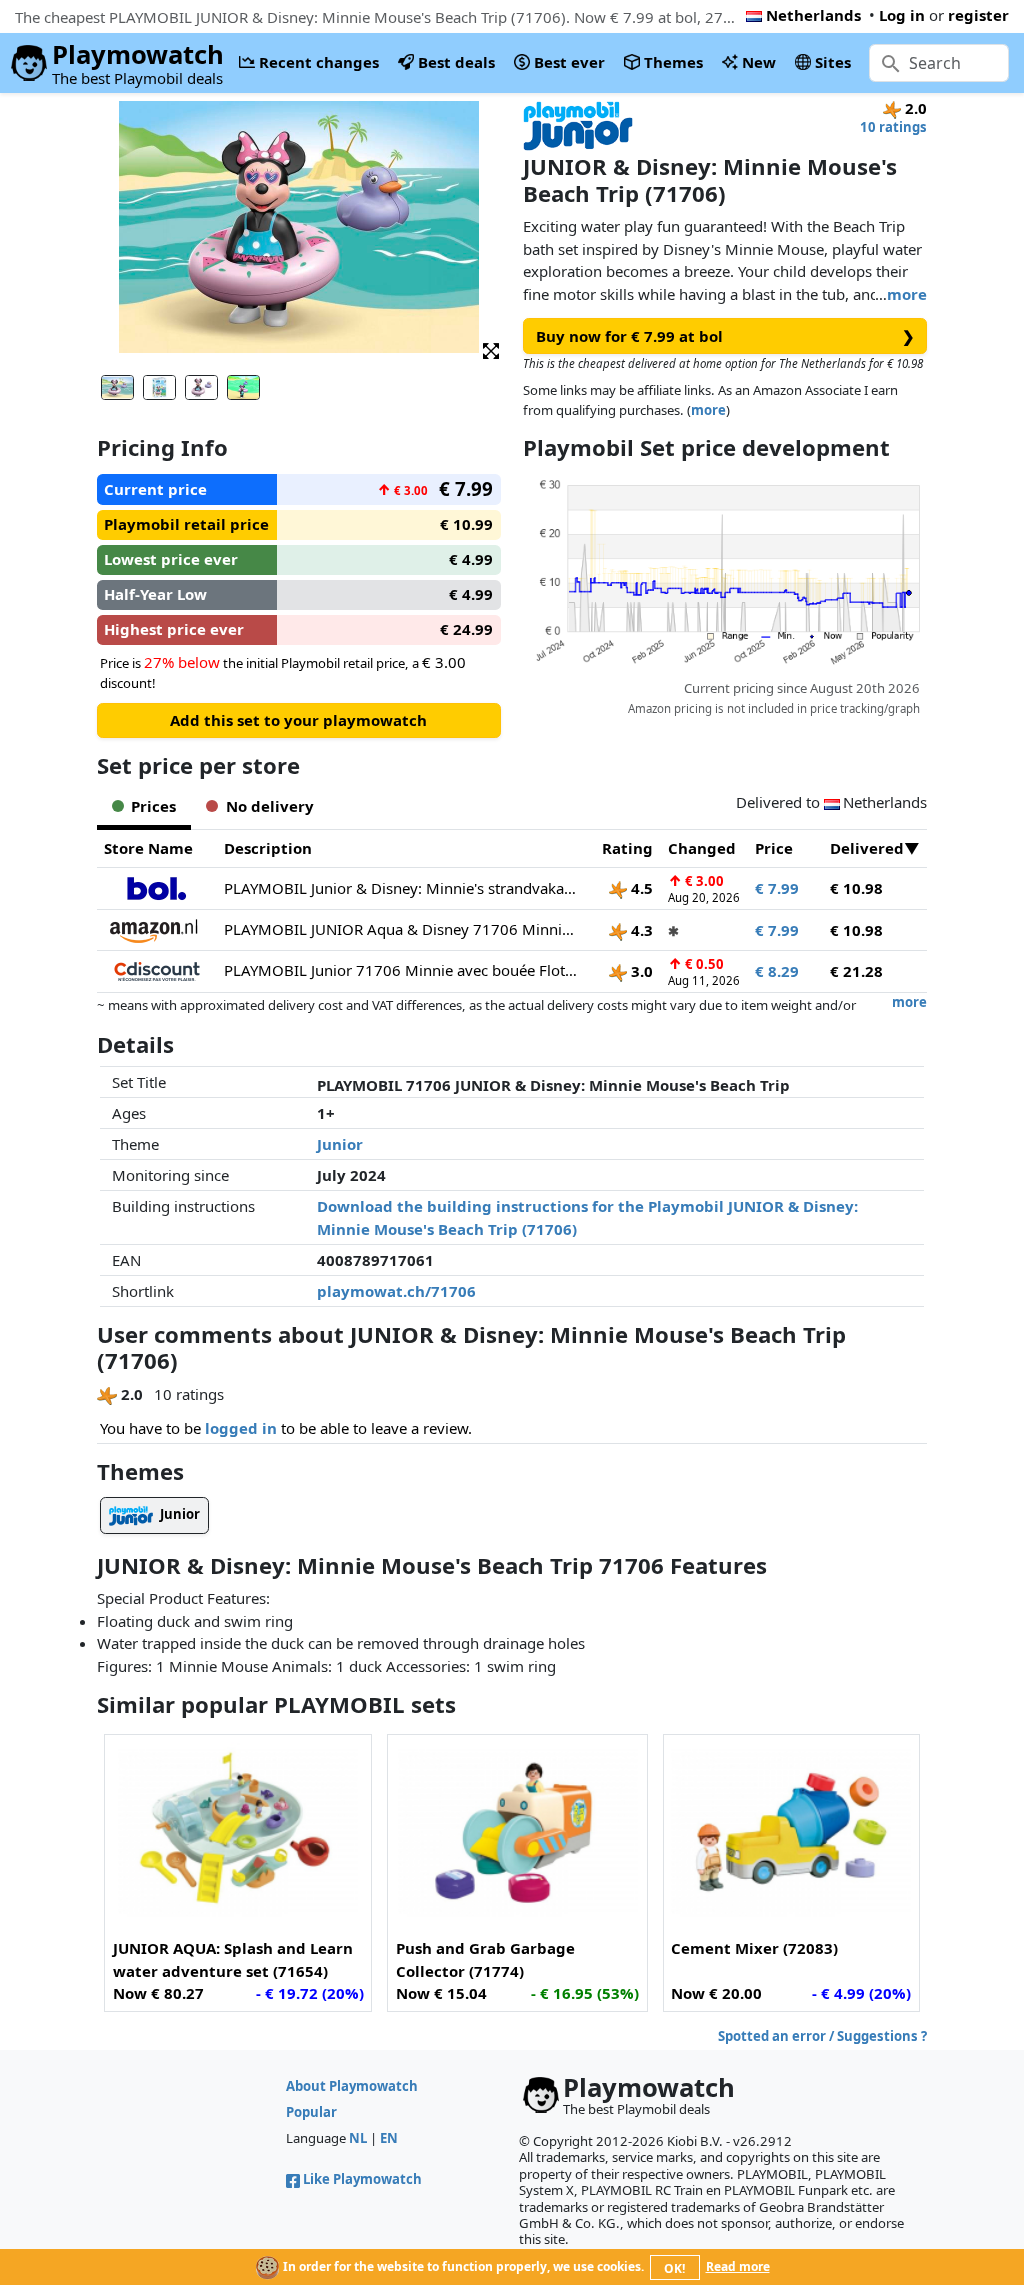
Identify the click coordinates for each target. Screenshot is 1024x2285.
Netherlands (813, 15)
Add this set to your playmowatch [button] (298, 720)
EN (389, 2138)
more (907, 294)
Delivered (867, 848)
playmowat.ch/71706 (396, 1291)
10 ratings (893, 127)
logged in (241, 1428)
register (978, 15)
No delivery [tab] (270, 806)
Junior (340, 1144)
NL (358, 2138)
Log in (902, 15)
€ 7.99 (777, 888)
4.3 (640, 930)
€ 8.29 (777, 971)
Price (774, 848)
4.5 (640, 888)
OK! (674, 2268)
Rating (627, 848)
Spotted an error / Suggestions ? (822, 2036)
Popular (311, 2112)
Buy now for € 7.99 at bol (726, 336)
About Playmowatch (352, 2086)
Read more (738, 2266)
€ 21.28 (856, 971)
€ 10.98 (856, 888)
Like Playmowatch (362, 2179)
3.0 (640, 971)
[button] (491, 349)
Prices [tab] (153, 806)
